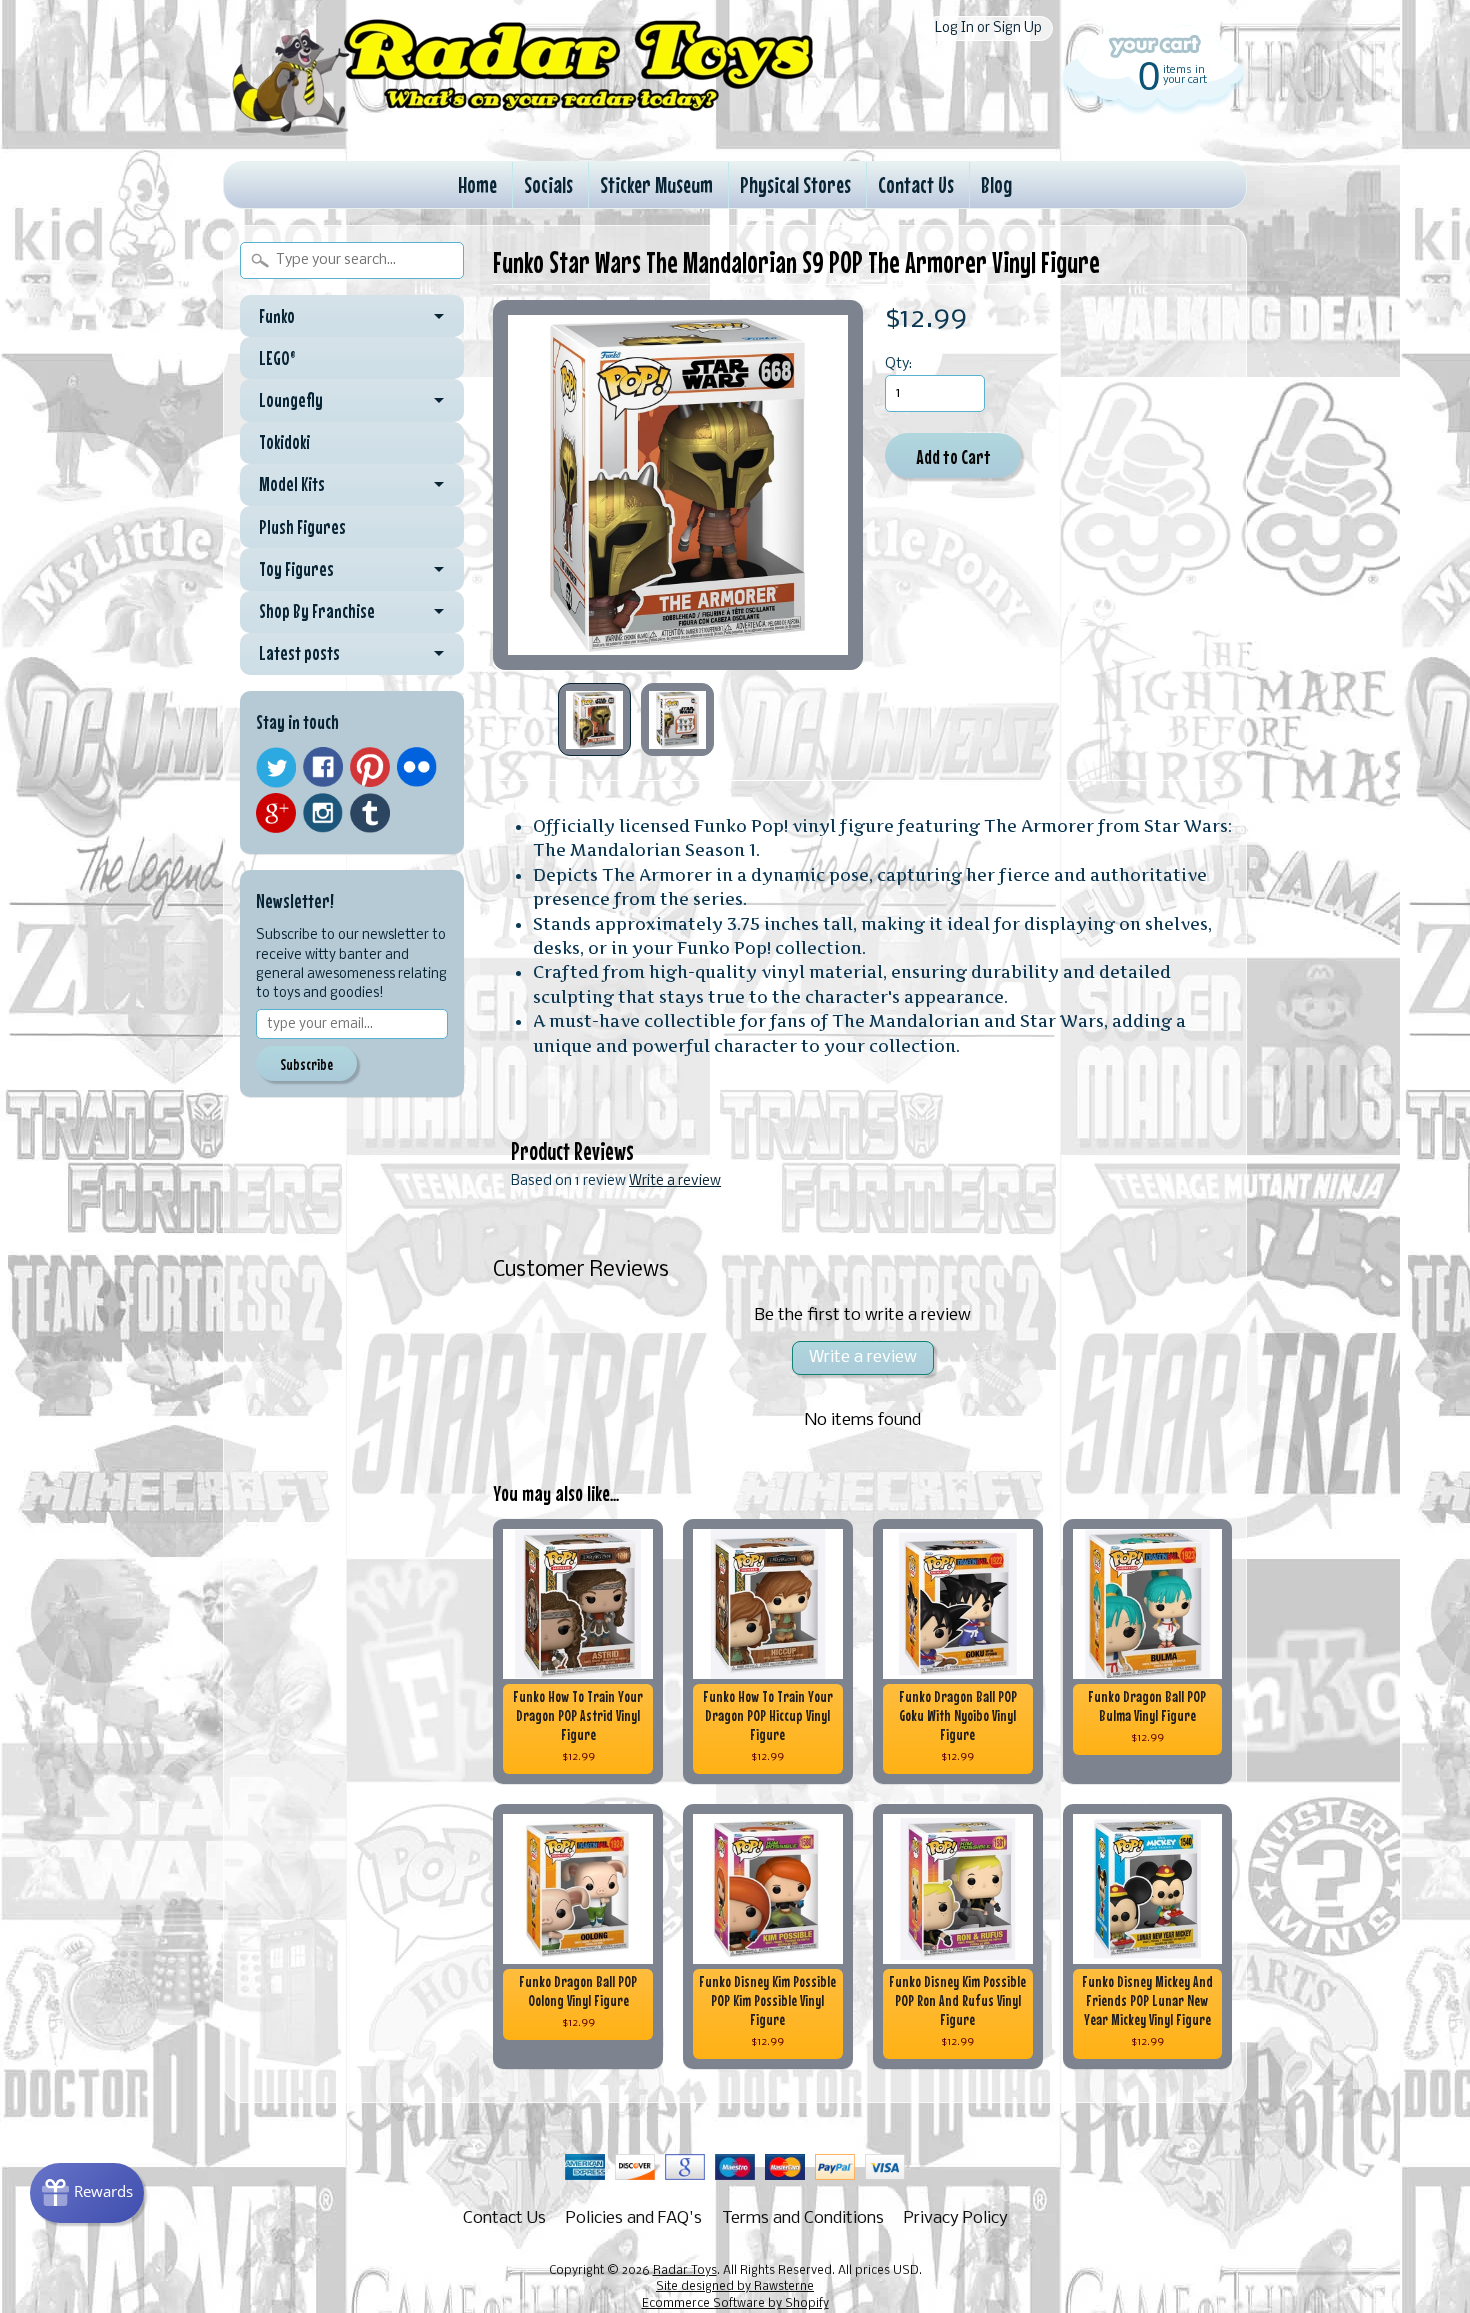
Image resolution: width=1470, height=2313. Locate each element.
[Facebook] (323, 767)
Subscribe (306, 1064)
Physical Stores (795, 184)
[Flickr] (417, 767)
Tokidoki (284, 442)
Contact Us (916, 184)
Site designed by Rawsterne (735, 2287)
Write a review (675, 1181)
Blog (996, 184)
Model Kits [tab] (292, 484)
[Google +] (276, 813)
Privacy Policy (956, 2218)
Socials (548, 184)
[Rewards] (87, 2193)
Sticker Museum (656, 184)
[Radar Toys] (523, 131)
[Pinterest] (370, 767)
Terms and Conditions (803, 2218)
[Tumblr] (370, 813)
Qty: (898, 364)
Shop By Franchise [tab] (317, 611)
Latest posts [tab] (299, 653)
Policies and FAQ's (634, 2218)
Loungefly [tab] (291, 400)
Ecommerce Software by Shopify (735, 2304)
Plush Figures (302, 527)
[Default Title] (678, 485)
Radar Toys (685, 2271)
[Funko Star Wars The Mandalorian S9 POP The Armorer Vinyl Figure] (594, 719)
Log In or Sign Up (988, 28)
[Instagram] (323, 813)
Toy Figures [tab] (296, 569)
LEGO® (277, 358)
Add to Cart (953, 456)
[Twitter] (276, 767)
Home (477, 184)
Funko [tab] (277, 316)
